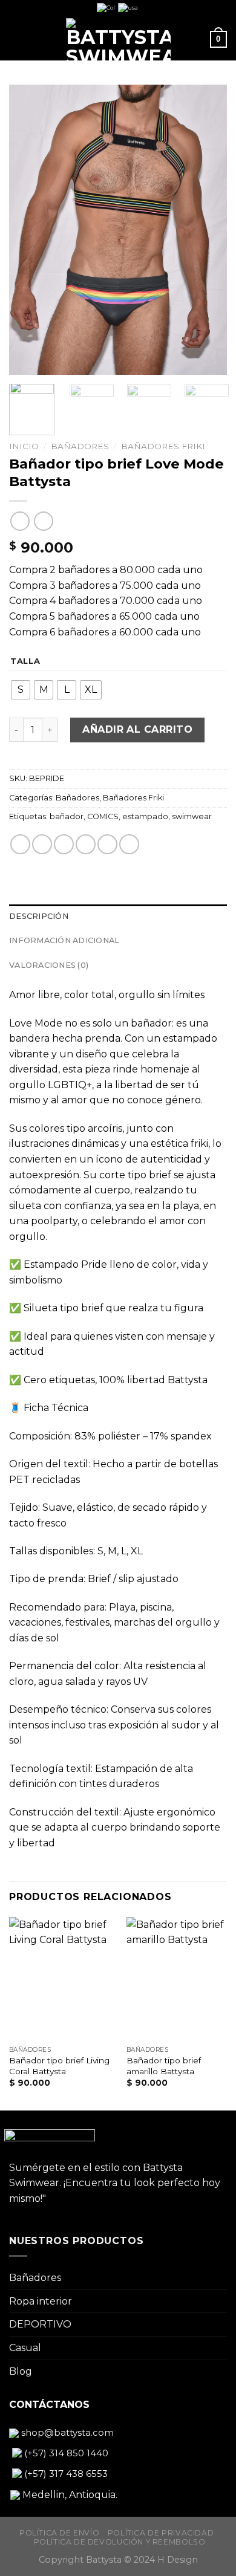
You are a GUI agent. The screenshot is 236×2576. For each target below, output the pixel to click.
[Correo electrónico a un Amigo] (86, 844)
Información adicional (64, 940)
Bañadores (80, 446)
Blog (21, 2371)
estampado (145, 816)
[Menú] (16, 39)
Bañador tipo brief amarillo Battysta (164, 2066)
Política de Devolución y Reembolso (120, 2542)
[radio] (21, 690)
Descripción (39, 916)
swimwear (192, 816)
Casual (25, 2348)
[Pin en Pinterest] (107, 844)
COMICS (103, 816)
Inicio (24, 446)
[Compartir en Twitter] (64, 844)
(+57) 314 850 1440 (65, 2453)
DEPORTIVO (40, 2324)
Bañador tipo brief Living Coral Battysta (59, 2066)
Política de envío (59, 2533)
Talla (25, 661)
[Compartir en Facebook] (42, 844)
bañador (67, 816)
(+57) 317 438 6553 (65, 2474)
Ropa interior (41, 2301)
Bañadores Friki (163, 446)
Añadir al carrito (137, 729)
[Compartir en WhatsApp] (20, 844)
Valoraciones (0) (49, 965)
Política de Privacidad (161, 2533)
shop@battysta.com (66, 2432)
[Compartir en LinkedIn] (129, 844)
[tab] (118, 917)
